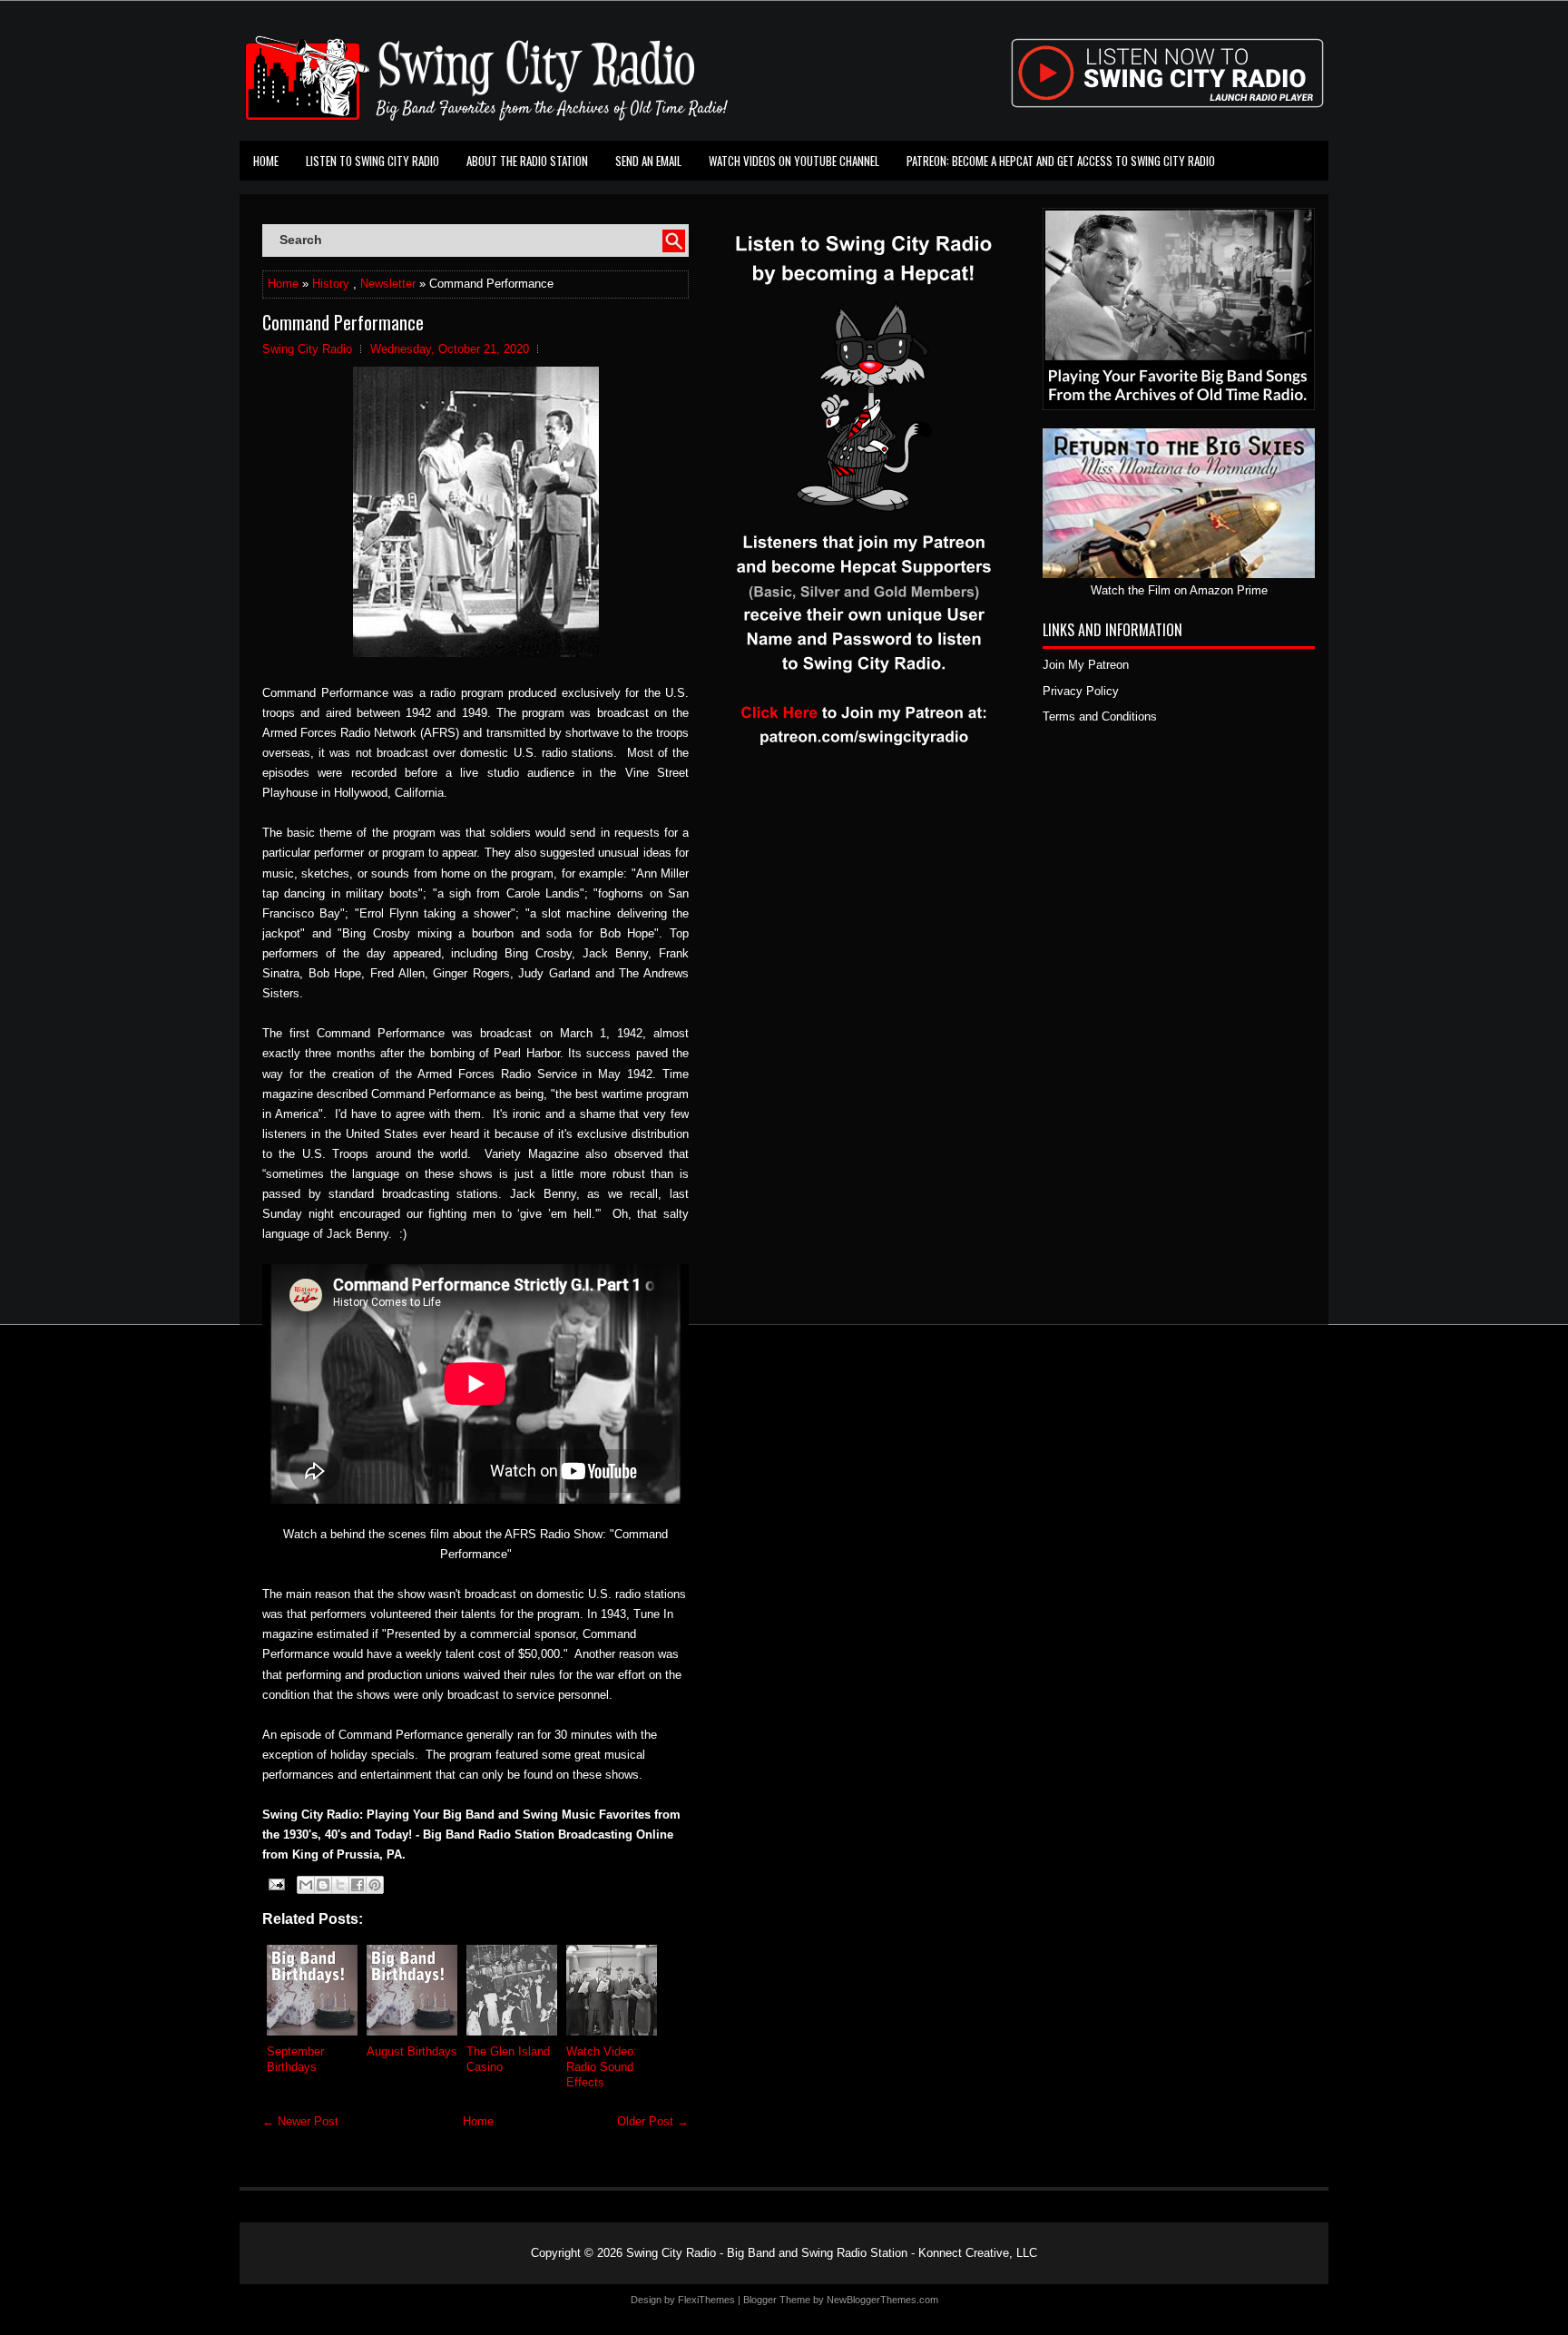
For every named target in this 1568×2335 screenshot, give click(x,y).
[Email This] (306, 1885)
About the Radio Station (527, 161)
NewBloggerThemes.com (882, 2300)
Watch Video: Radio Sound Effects (602, 2067)
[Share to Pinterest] (375, 1885)
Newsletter (388, 284)
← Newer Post (300, 2121)
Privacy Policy (1081, 691)
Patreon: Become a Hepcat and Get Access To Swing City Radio (1061, 161)
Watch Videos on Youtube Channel (794, 161)
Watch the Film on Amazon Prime (1179, 590)
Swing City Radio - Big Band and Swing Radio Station (767, 2253)
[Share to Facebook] (358, 1885)
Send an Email (648, 161)
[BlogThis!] (323, 1885)
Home (266, 161)
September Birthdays (295, 2059)
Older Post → (653, 2121)
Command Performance (343, 322)
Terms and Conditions (1100, 716)
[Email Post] (275, 1884)
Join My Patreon (1086, 665)
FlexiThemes (706, 2300)
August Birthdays (412, 2051)
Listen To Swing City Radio (372, 161)
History (331, 284)
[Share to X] (340, 1885)
